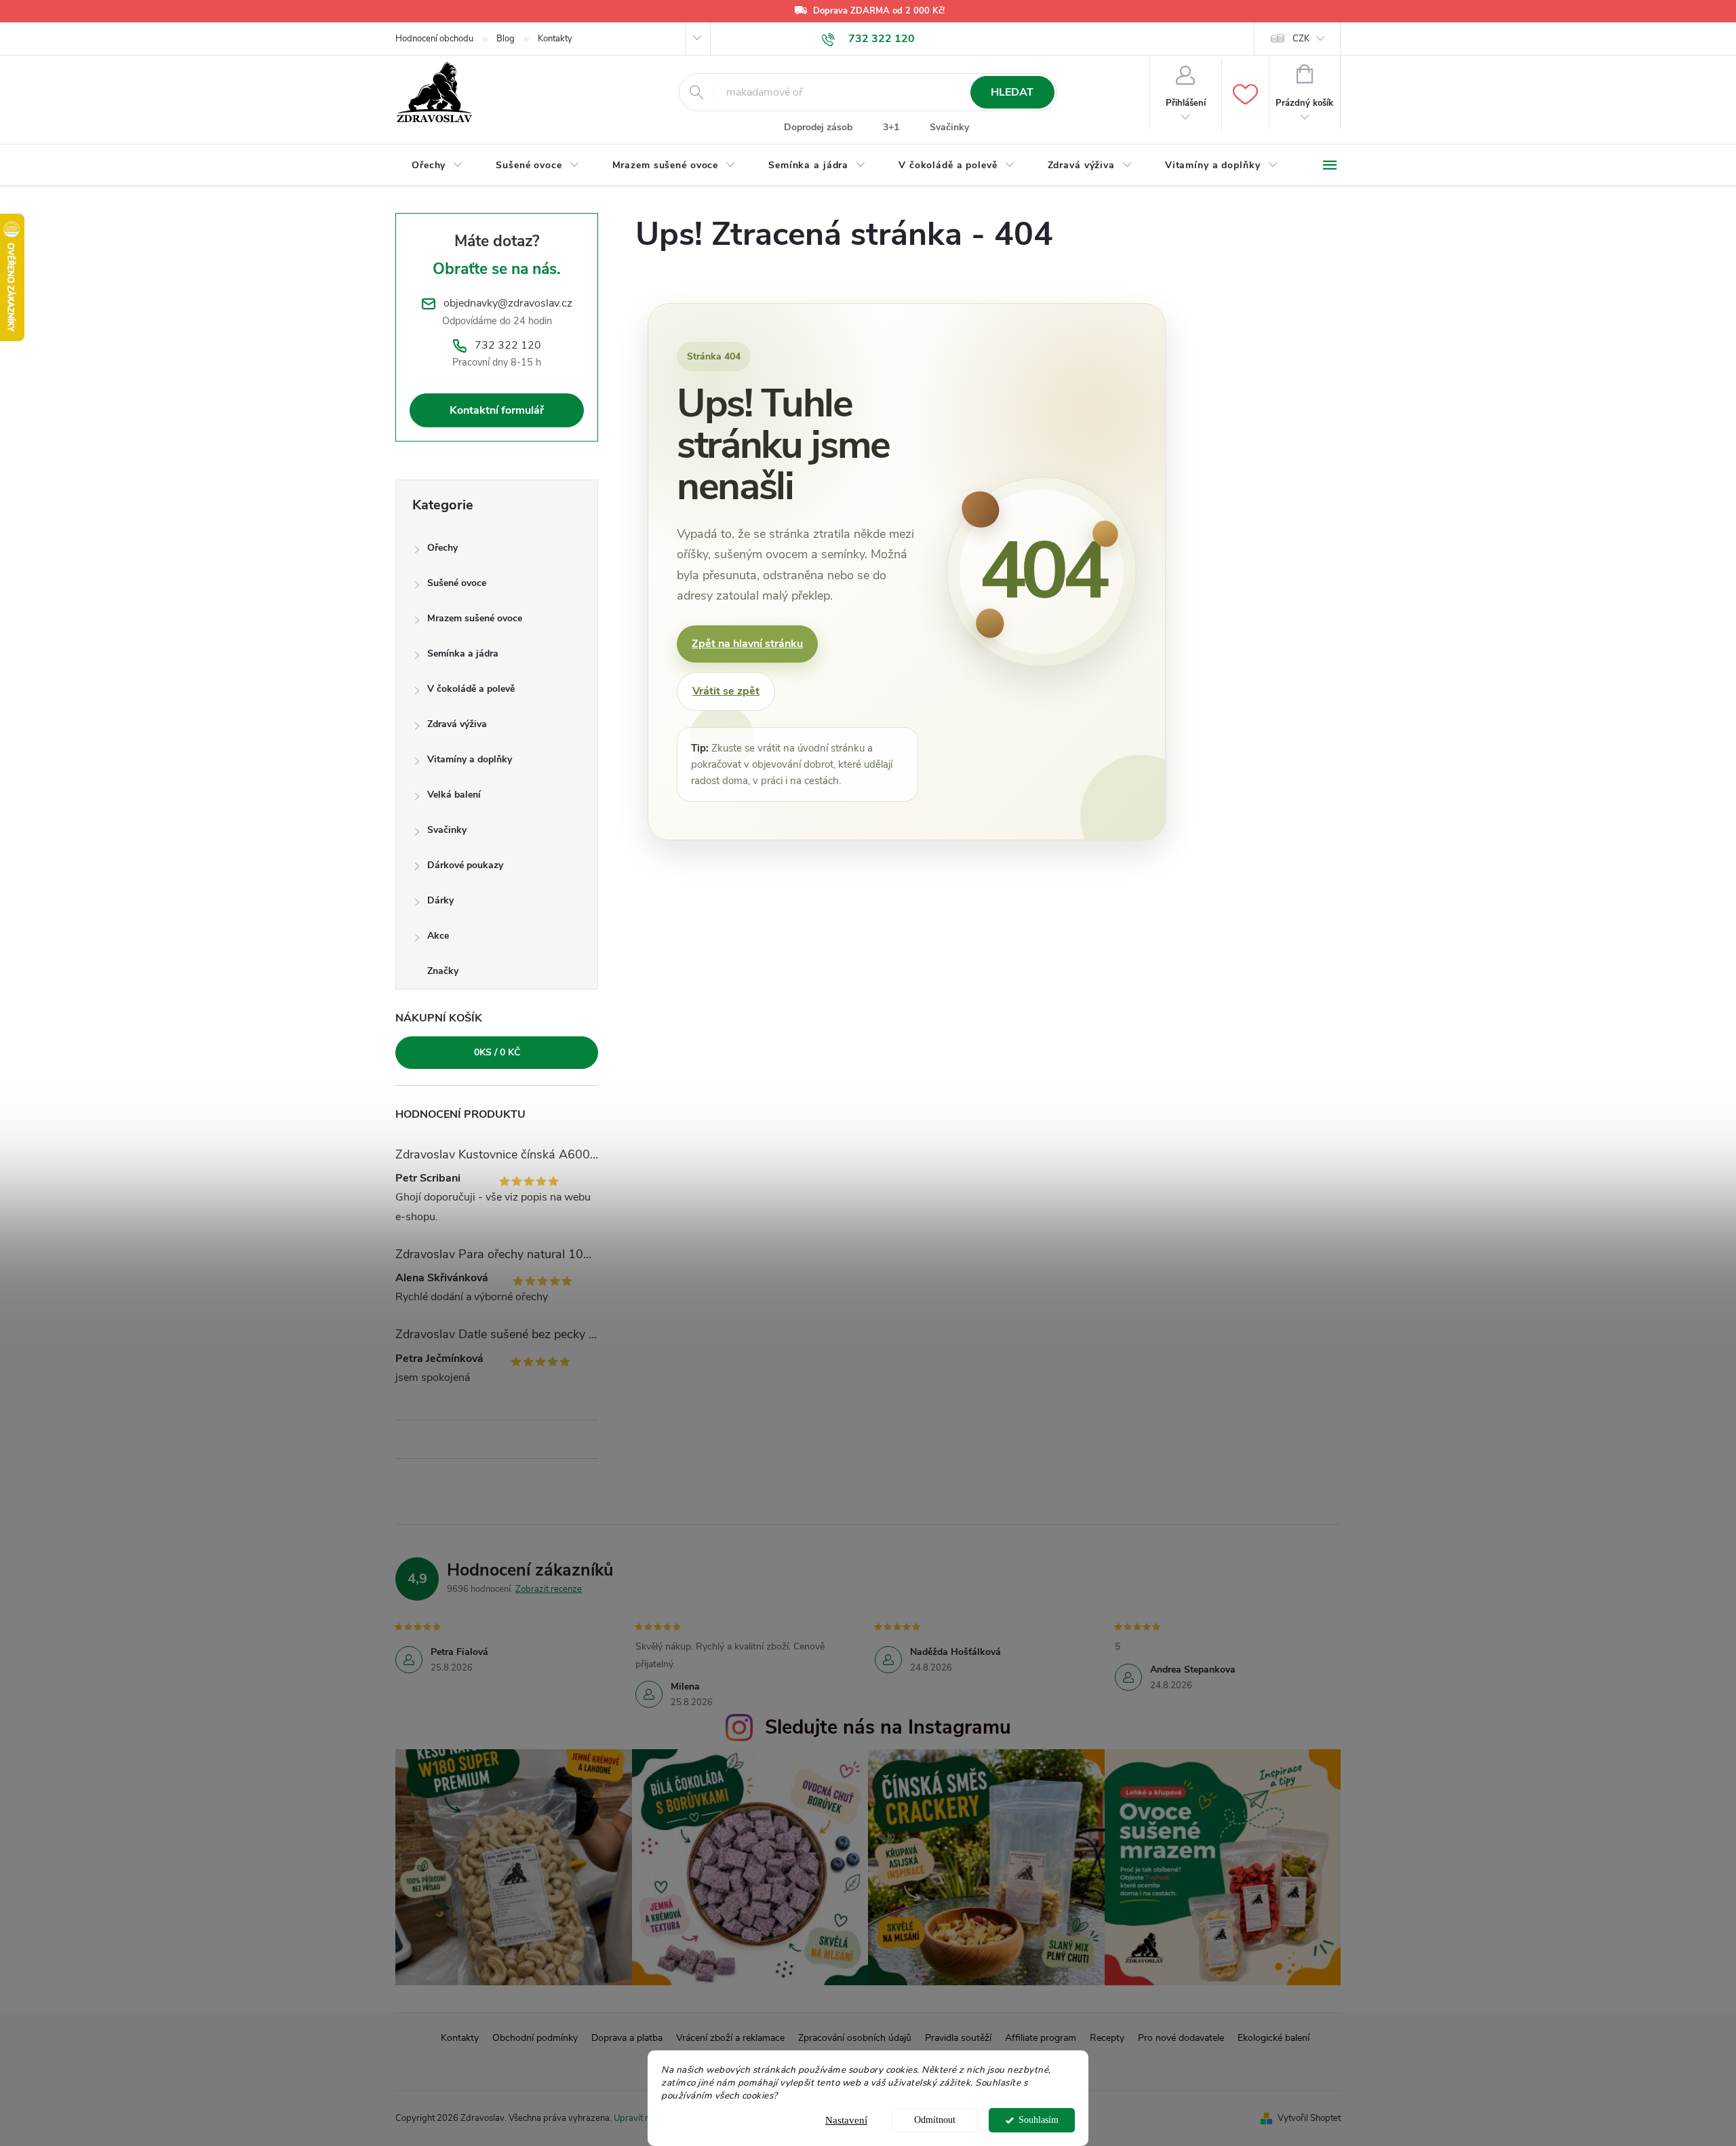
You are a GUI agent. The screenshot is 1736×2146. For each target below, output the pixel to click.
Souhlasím (1039, 2120)
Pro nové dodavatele (1181, 2038)
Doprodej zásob (818, 127)
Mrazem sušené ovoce (475, 618)
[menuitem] (437, 165)
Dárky (440, 900)
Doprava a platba (627, 2038)
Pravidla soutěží (958, 2038)
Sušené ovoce (457, 583)
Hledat (1012, 92)
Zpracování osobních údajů (855, 2038)
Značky (443, 971)
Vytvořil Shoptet (1309, 2118)
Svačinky (949, 127)
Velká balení (454, 795)
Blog (506, 39)
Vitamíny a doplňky (470, 759)
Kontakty (555, 39)
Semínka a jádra (463, 653)
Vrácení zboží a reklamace (730, 2038)
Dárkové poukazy (465, 865)
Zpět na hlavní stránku (747, 644)
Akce (438, 936)
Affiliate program (1041, 2038)
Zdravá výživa (457, 724)
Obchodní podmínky (535, 2038)
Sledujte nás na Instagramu (888, 1727)
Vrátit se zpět (726, 691)
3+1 (891, 127)
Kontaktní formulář (497, 410)
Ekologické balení (1274, 2038)
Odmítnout (935, 2120)
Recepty (1107, 2038)
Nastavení (846, 2120)
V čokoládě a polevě (471, 689)
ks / (497, 1052)
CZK (1301, 39)
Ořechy (442, 548)
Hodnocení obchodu (434, 39)
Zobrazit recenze (549, 1589)
